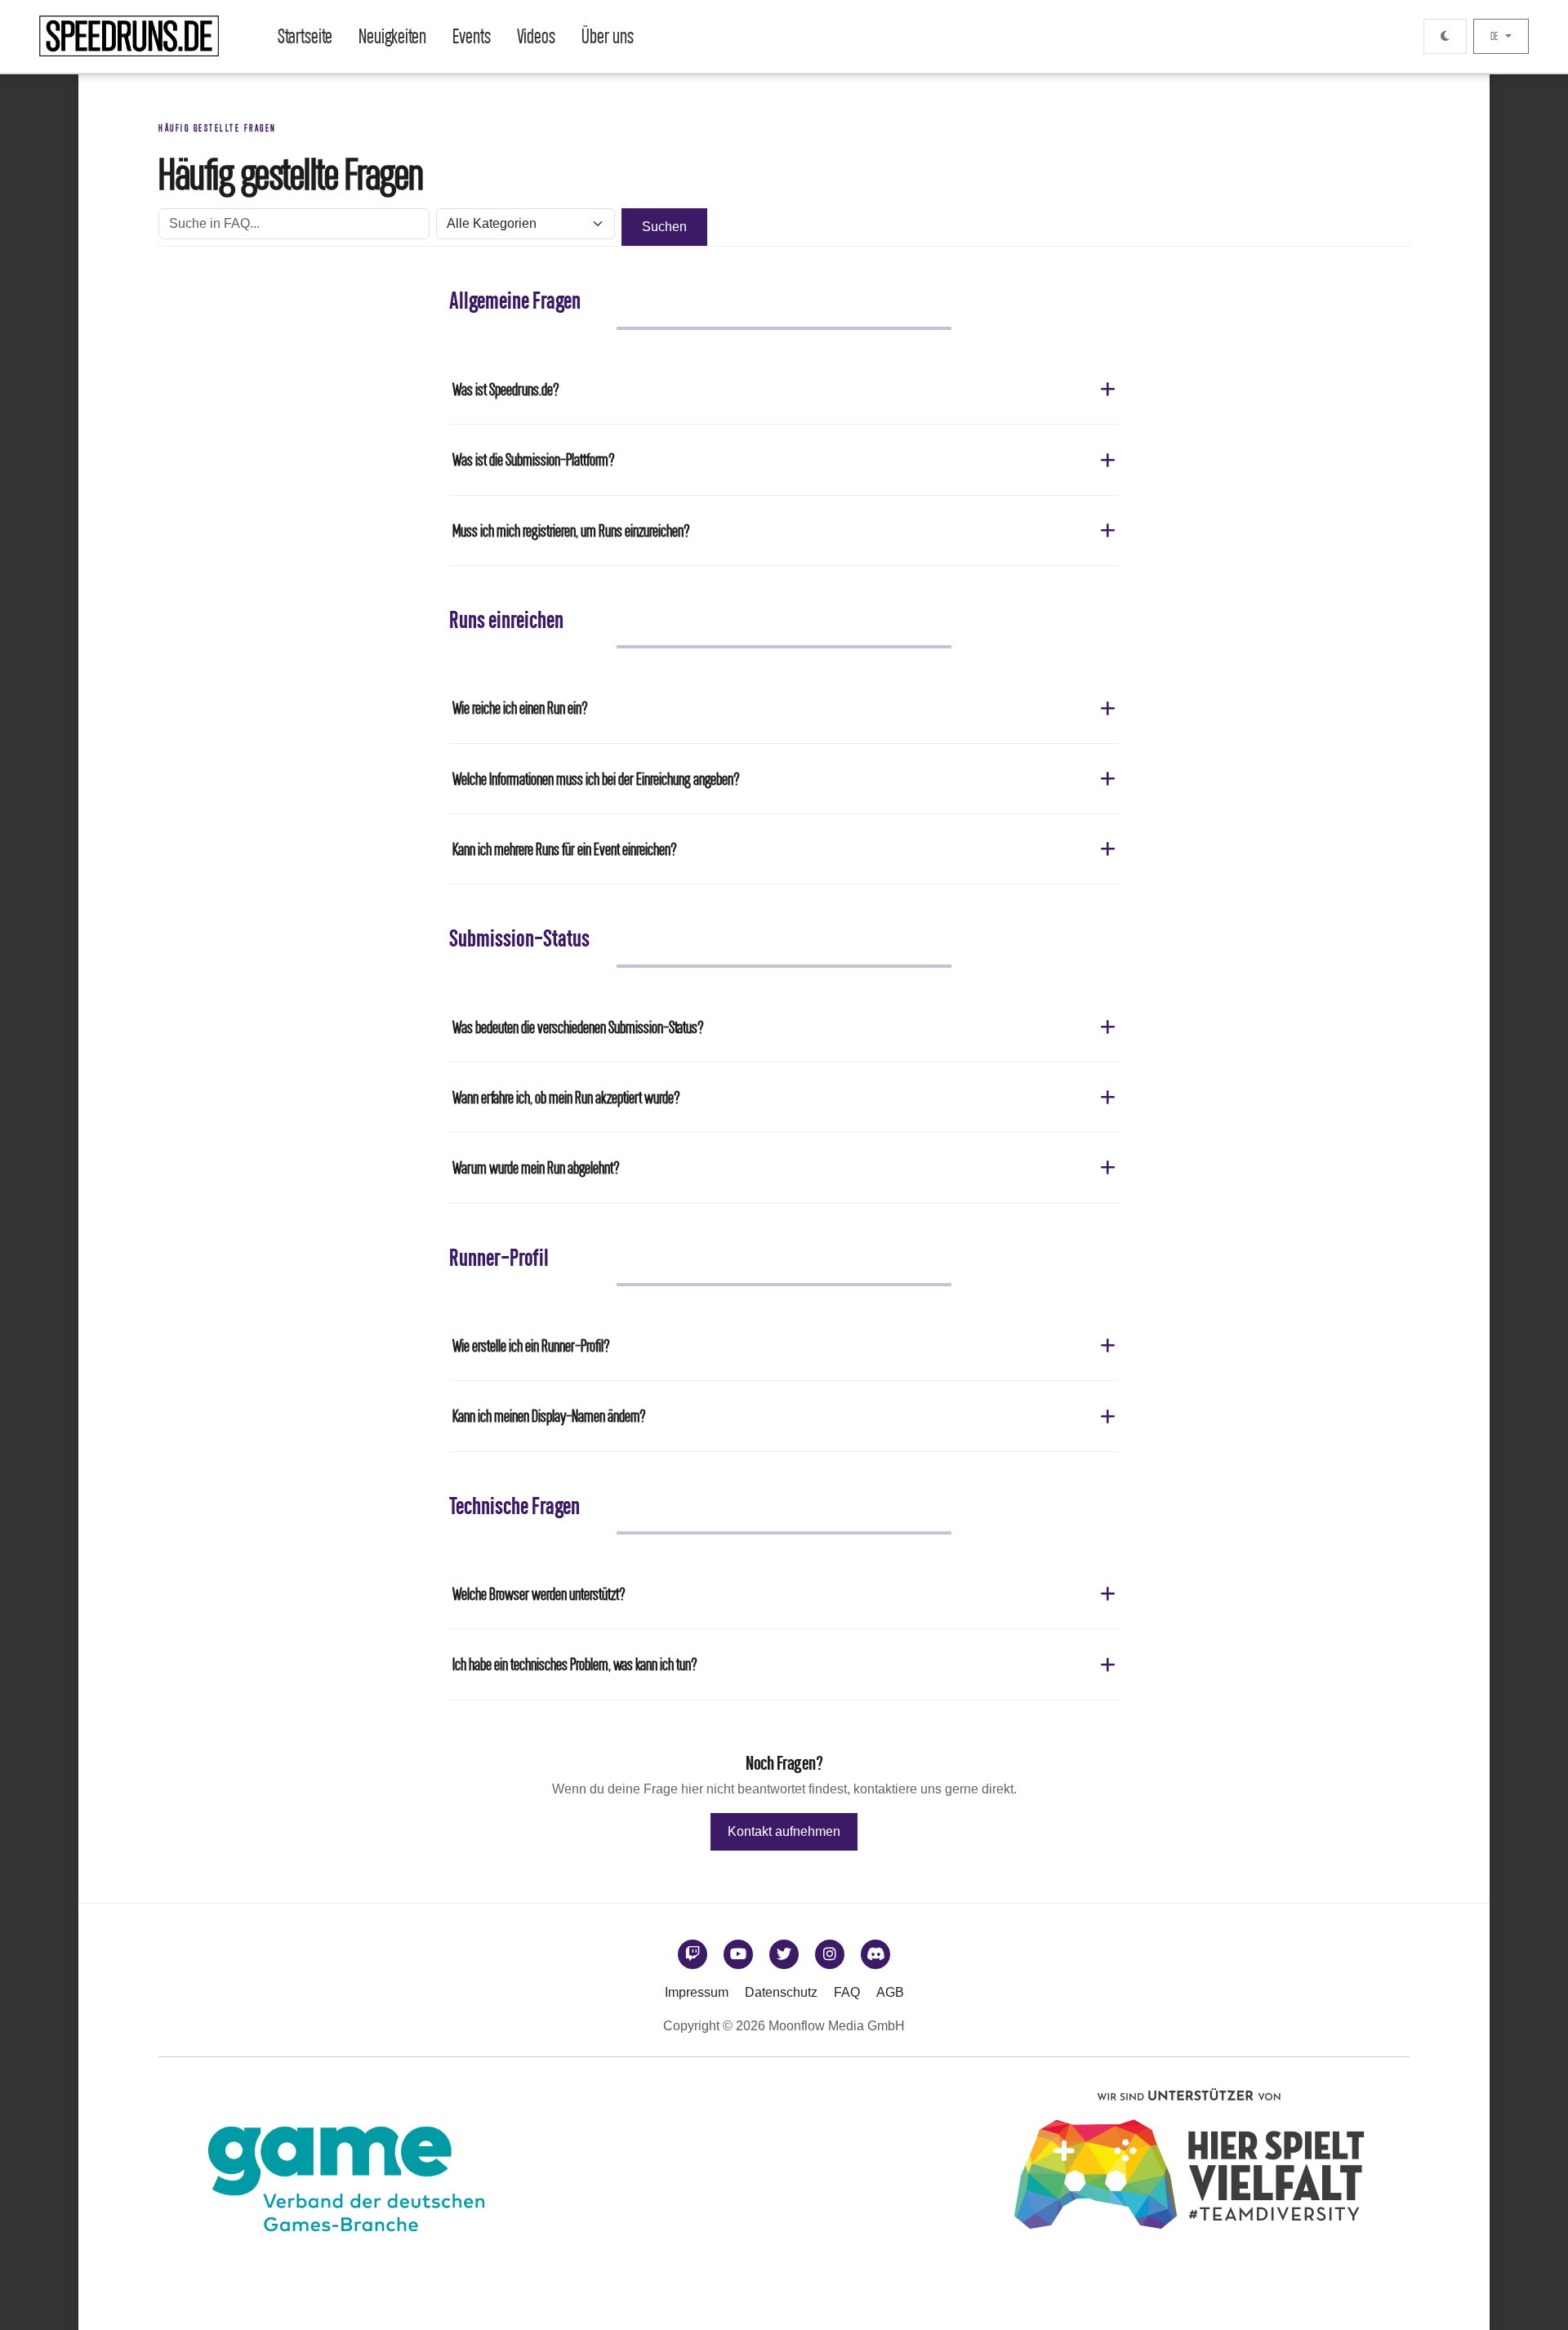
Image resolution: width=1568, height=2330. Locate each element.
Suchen (664, 227)
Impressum (697, 1992)
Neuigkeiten (392, 36)
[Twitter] (784, 1954)
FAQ (847, 1992)
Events (472, 36)
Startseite (305, 36)
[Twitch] (693, 1954)
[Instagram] (830, 1954)
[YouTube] (738, 1954)
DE (1495, 36)
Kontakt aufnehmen (784, 1831)
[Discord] (875, 1954)
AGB (890, 1992)
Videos (536, 36)
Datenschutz (781, 1992)
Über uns (608, 36)
